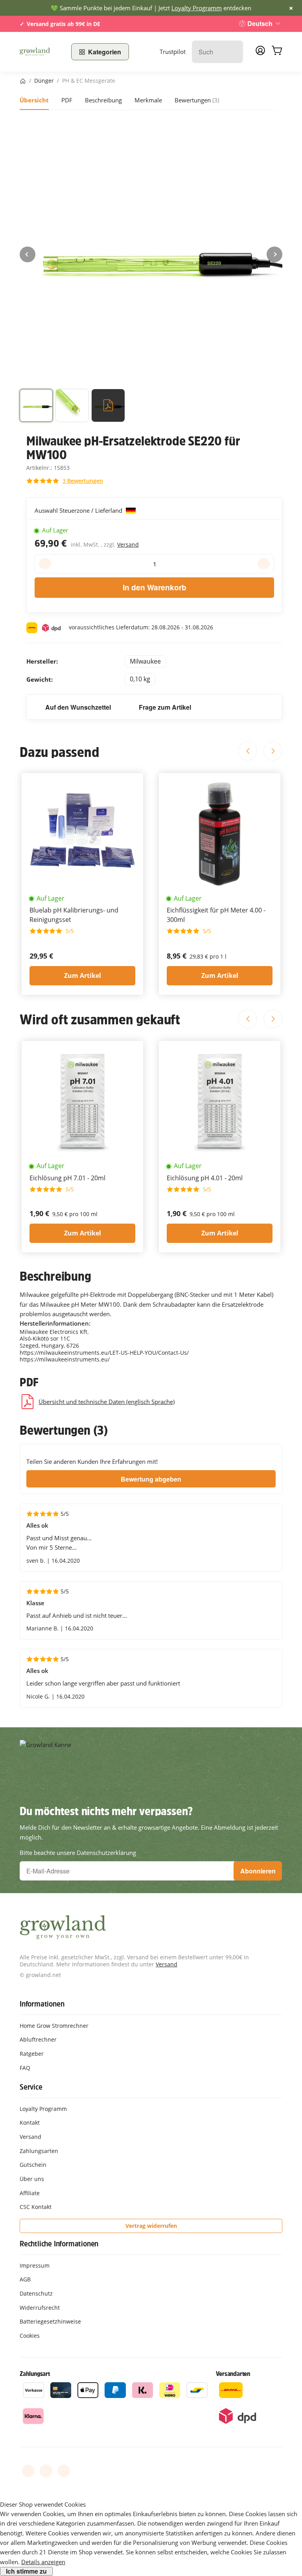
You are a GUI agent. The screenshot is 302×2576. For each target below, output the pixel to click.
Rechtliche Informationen (59, 2244)
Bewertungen (197, 100)
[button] (36, 407)
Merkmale (148, 100)
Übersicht (34, 100)
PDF (67, 100)
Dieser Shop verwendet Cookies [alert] (43, 2504)
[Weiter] (274, 254)
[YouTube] (46, 2471)
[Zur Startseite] (41, 52)
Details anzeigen (43, 2562)
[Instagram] (64, 2471)
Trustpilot (173, 52)
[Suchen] (233, 52)
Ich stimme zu (26, 2571)
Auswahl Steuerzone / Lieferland (79, 510)
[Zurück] (28, 254)
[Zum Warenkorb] (277, 52)
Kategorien (105, 52)
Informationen (42, 2004)
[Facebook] (28, 2471)
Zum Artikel (83, 976)
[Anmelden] (260, 53)
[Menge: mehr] (264, 564)
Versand (128, 544)
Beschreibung (103, 100)
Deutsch (260, 23)
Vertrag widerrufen (151, 2226)
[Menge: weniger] (45, 564)
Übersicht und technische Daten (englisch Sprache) (107, 1402)
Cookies (30, 2336)
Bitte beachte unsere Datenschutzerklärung (78, 1853)
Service (31, 2087)
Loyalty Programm (197, 8)
